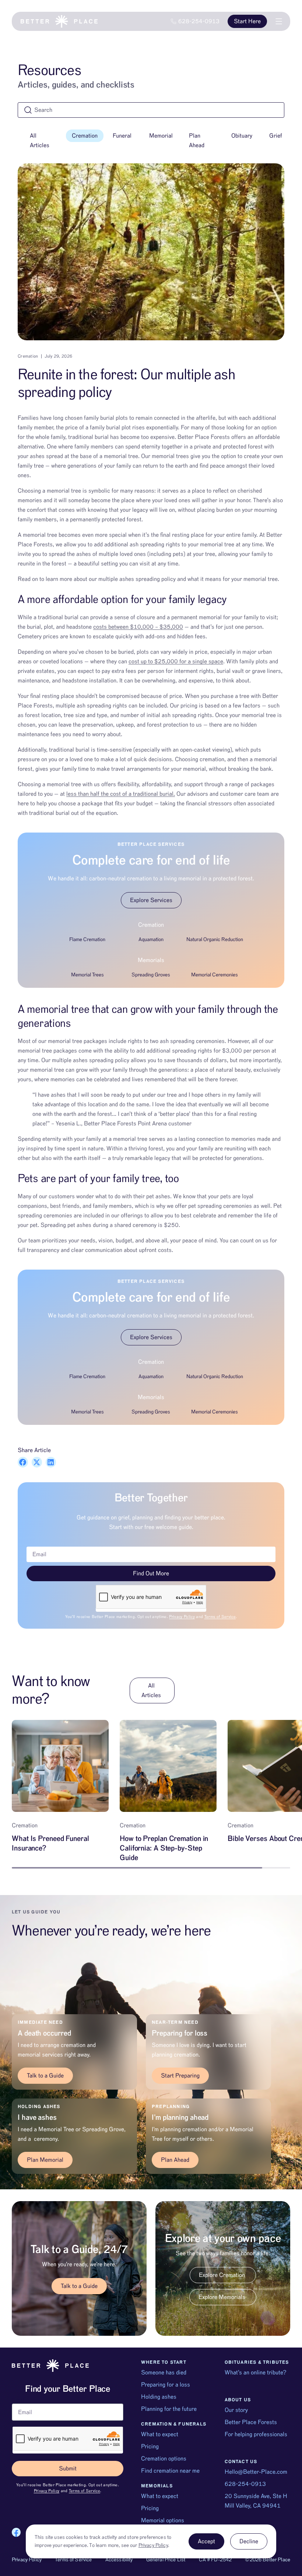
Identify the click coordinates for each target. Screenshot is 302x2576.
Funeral (122, 136)
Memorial (161, 136)
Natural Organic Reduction (215, 940)
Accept (206, 2541)
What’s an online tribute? (256, 2373)
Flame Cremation (87, 940)
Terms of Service (220, 1617)
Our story (236, 2410)
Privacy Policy (182, 1617)
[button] (23, 1462)
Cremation (85, 136)
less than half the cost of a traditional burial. (121, 794)
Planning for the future (169, 2409)
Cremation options (164, 2459)
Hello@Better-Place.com (256, 2472)
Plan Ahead (197, 141)
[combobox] (151, 110)
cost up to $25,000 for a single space (176, 661)
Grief (276, 136)
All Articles (40, 141)
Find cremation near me (170, 2471)
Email (19, 2401)
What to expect (160, 2434)
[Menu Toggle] (279, 21)
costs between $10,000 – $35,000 (138, 627)
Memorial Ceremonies (215, 975)
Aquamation (151, 940)
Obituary (242, 136)
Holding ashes (159, 2397)
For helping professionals (256, 2434)
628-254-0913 (245, 2484)
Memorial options (163, 2520)
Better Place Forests (251, 2422)
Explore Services (151, 900)
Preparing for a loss (166, 2385)
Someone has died (164, 2373)
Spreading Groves (151, 975)
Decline (249, 2541)
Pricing (150, 2447)
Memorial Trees (87, 975)
